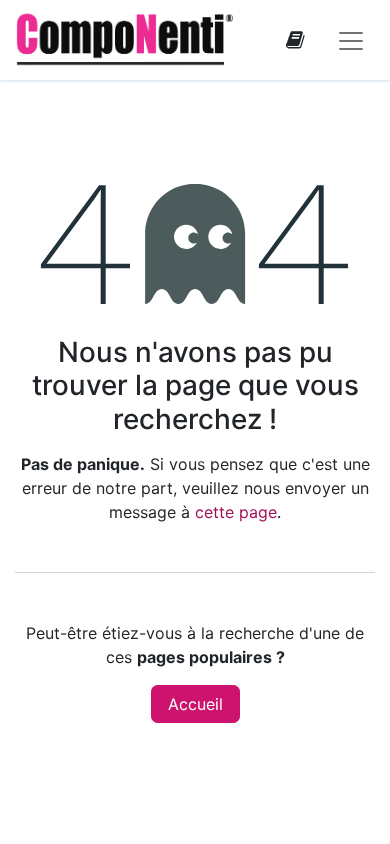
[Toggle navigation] (351, 40)
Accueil (195, 704)
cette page (236, 512)
